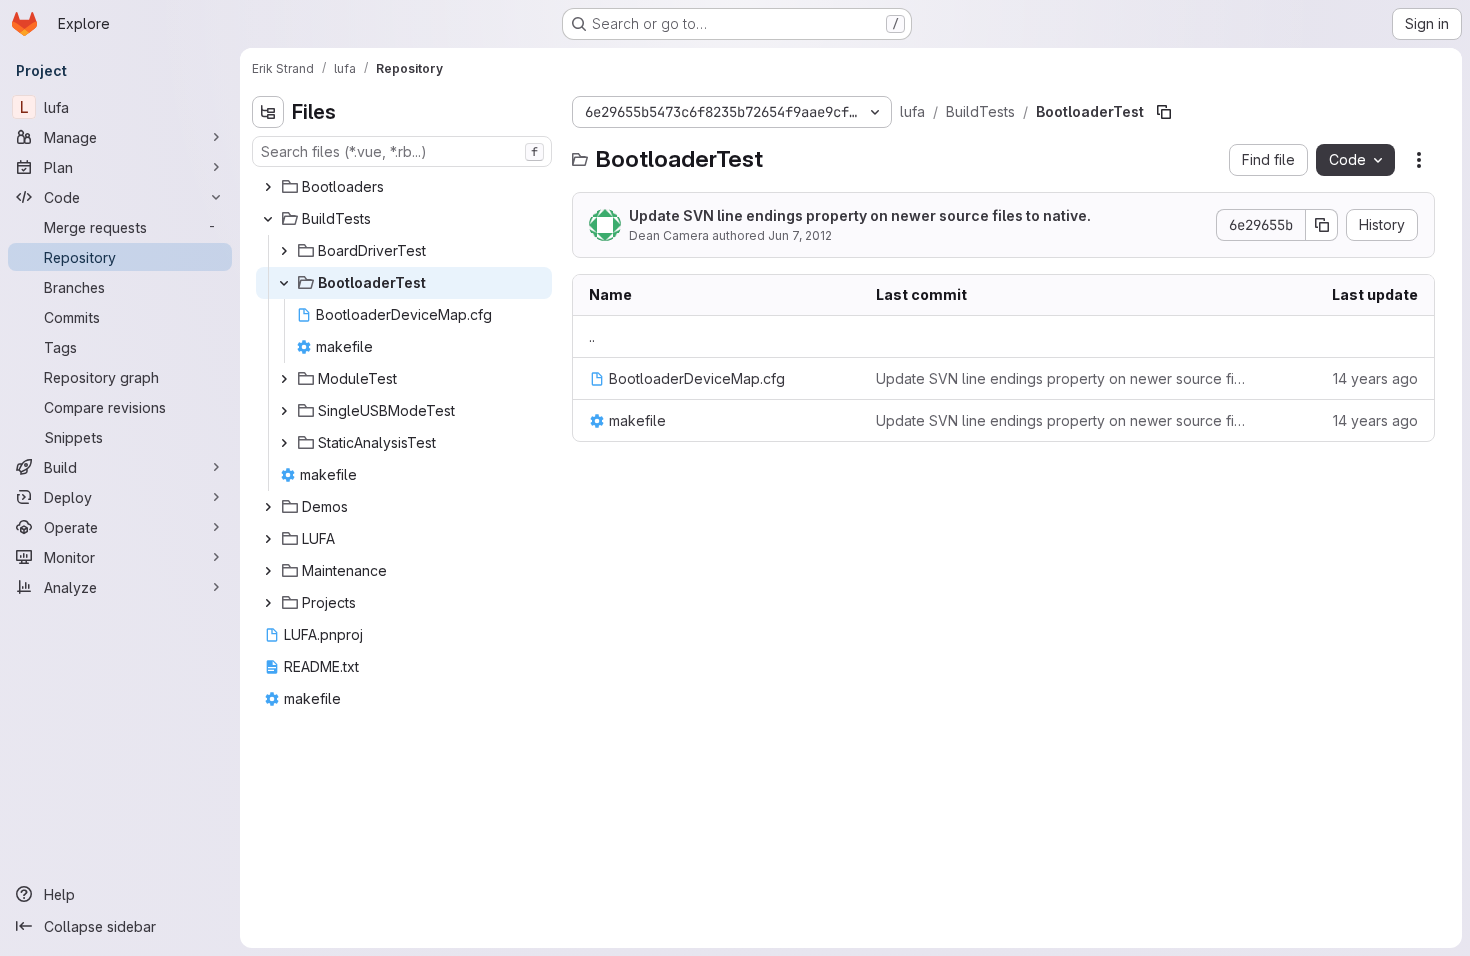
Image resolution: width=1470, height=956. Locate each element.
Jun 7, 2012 (800, 235)
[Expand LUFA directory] (268, 539)
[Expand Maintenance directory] (268, 571)
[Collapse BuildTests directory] (268, 219)
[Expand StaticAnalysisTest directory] (284, 443)
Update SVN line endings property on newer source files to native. (860, 215)
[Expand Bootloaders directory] (268, 187)
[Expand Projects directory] (268, 603)
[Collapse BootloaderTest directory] (284, 283)
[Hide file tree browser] (268, 112)
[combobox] (402, 151)
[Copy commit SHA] (1322, 225)
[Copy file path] (1164, 112)
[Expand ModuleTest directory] (284, 379)
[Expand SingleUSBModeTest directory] (284, 411)
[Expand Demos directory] (268, 507)
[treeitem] (404, 187)
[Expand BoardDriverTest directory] (284, 251)
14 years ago (1375, 378)
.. (592, 336)
